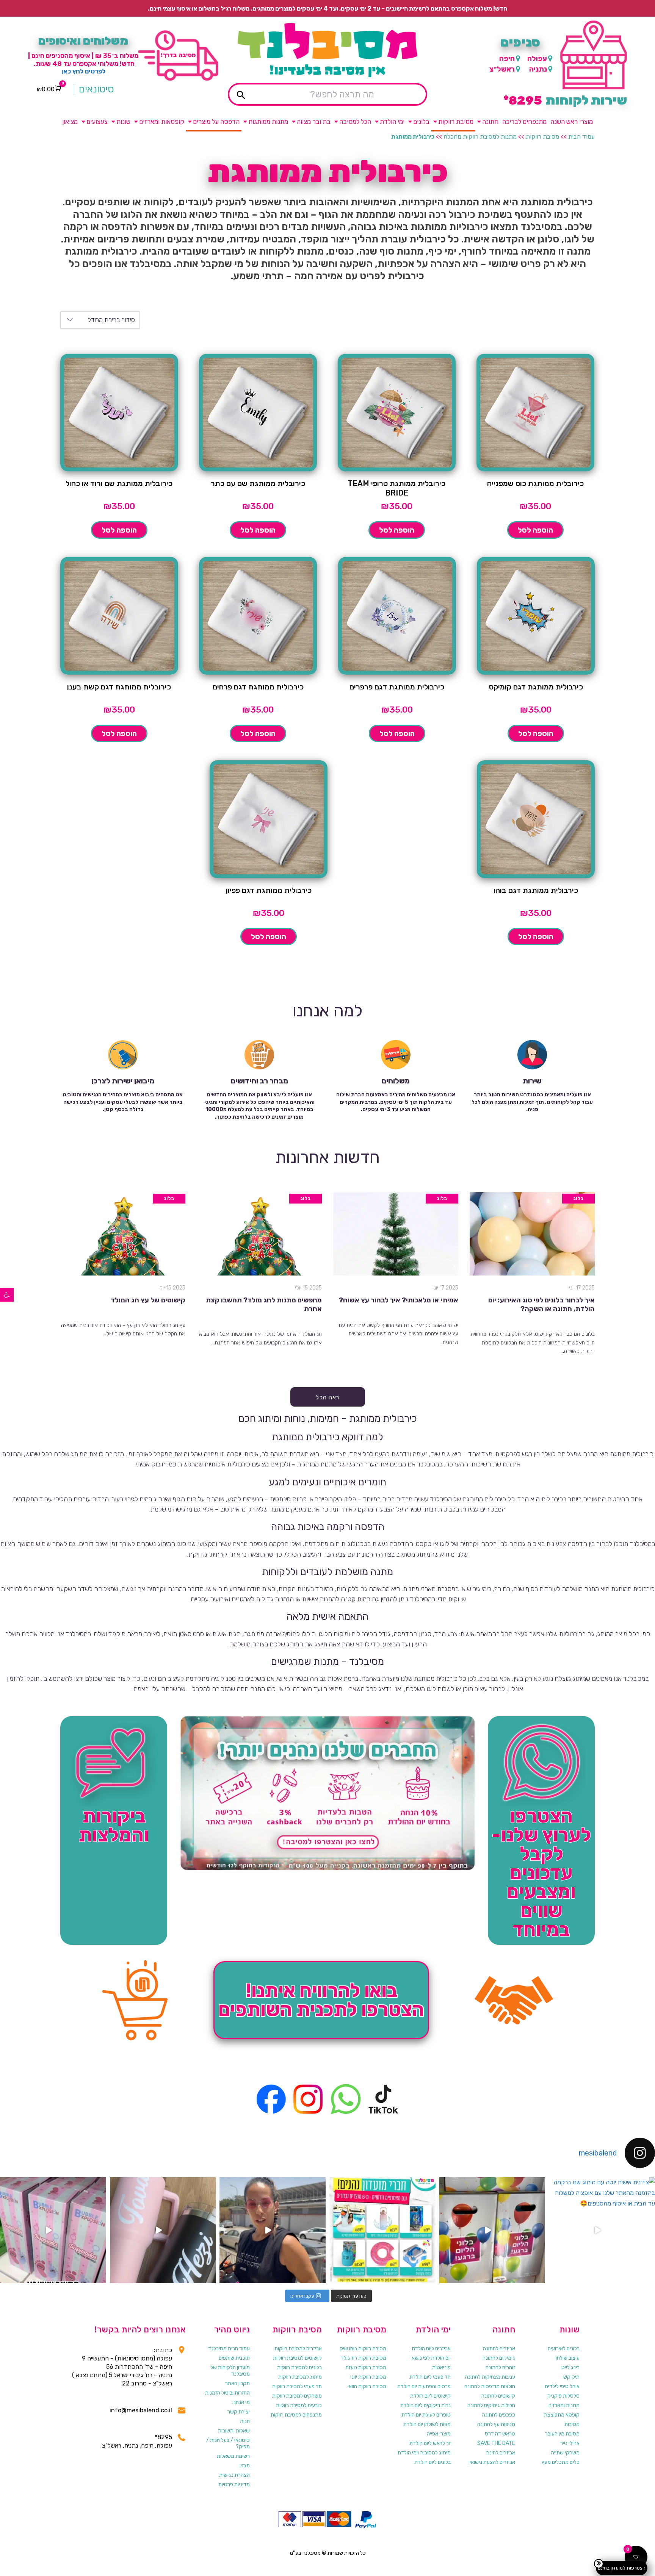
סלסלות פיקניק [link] (563, 2396)
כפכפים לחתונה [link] (499, 2415)
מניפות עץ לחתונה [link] (496, 2424)
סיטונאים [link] (96, 89)
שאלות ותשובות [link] (234, 2431)
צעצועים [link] (97, 122)
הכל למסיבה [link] (355, 122)
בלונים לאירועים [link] (564, 2349)
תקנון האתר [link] (237, 2383)
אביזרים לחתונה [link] (499, 2349)
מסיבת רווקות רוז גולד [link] (364, 2358)
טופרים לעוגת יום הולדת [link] (426, 2415)
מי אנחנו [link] (241, 2402)
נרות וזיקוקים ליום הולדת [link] (425, 2405)
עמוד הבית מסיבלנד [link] (229, 2349)
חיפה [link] (507, 59)
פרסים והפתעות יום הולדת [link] (424, 2386)
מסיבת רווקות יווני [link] (368, 2377)
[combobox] (100, 320)
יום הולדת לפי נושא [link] (431, 2358)
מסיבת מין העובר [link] (562, 2434)
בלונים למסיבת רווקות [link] (299, 2367)
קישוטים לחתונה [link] (498, 2396)
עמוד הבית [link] (581, 137)
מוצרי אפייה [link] (439, 2434)
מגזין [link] (245, 2466)
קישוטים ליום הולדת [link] (430, 2396)
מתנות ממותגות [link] (268, 122)
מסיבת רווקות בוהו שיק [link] (363, 2349)
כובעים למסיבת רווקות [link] (299, 2405)
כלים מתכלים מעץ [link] (561, 2462)
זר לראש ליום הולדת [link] (430, 2443)
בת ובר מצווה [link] (314, 122)
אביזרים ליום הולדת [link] (431, 2349)
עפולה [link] (537, 59)
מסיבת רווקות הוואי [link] (367, 2386)
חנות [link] (245, 2421)
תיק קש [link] (571, 2377)
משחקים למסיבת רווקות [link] (297, 2396)
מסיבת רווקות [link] (456, 122)
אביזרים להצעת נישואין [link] (492, 2462)
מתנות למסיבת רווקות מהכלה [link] (480, 137)
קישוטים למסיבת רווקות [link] (297, 2358)
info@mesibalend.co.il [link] (141, 2410)
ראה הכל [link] (327, 1397)
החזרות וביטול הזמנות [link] (227, 2393)
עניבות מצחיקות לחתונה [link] (490, 2377)
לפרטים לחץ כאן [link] (83, 71)
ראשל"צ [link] (502, 69)
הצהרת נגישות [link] (234, 2475)
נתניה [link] (538, 69)
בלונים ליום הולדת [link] (432, 2462)
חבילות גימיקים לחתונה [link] (491, 2405)
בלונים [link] (421, 122)
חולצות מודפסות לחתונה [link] (490, 2386)
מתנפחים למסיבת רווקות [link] (296, 2415)
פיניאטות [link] (441, 2367)
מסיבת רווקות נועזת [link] (366, 2367)
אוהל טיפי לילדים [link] (562, 2386)
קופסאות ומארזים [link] (162, 122)
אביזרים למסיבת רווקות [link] (298, 2349)
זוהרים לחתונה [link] (500, 2367)
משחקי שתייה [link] (565, 2453)
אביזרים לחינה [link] (501, 2453)
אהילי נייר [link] (570, 2443)
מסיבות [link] (572, 2424)
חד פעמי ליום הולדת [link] (430, 2377)
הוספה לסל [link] (535, 530)
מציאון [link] (70, 122)
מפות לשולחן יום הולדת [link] (427, 2424)
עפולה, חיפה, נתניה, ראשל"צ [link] (137, 2445)
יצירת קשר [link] (239, 2412)
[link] (7, 1295)
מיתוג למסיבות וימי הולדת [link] (424, 2453)
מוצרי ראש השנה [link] (572, 122)
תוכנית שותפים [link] (234, 2358)
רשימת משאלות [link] (233, 2456)
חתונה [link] (490, 122)
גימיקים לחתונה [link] (499, 2358)
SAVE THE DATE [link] (496, 2443)
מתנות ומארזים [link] (564, 2405)
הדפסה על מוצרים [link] (216, 122)
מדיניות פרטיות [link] (234, 2485)
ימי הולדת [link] (392, 122)
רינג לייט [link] (570, 2367)
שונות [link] (123, 122)
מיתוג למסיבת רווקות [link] (300, 2377)
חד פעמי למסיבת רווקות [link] (297, 2386)
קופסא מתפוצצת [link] (562, 2415)
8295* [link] (163, 2437)
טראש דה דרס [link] (500, 2434)
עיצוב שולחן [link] (568, 2358)
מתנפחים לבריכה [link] (524, 122)
